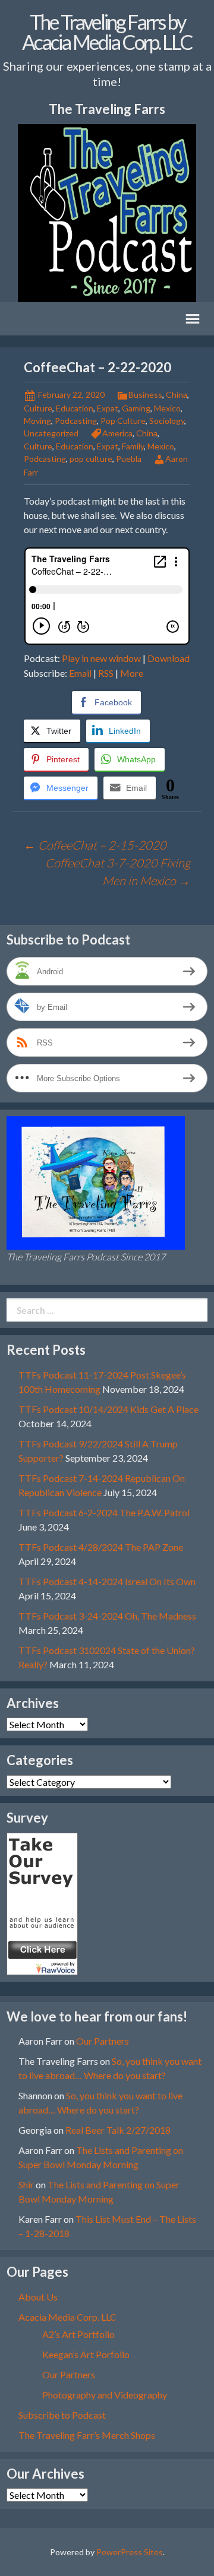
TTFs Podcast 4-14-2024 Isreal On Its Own (107, 1581)
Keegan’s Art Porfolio (86, 2354)
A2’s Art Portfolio (78, 2334)
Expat (108, 408)
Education (75, 408)
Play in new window (101, 658)
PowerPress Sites (130, 2552)
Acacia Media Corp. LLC (67, 2317)
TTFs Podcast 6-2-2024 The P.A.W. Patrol (104, 1512)
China (177, 395)
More (132, 673)
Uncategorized (51, 433)
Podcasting (76, 421)
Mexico (167, 408)
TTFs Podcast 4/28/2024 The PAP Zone (101, 1547)
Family (133, 446)
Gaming (136, 408)
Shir (26, 2184)
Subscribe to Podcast (62, 2415)
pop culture (91, 459)
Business (145, 395)
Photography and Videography (105, 2395)
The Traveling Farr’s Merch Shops (87, 2435)
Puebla (129, 459)
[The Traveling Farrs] (42, 1902)
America (117, 433)
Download (169, 658)
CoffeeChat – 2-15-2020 (95, 845)
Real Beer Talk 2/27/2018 (118, 2130)
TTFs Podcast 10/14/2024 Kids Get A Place (108, 1409)
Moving (37, 421)
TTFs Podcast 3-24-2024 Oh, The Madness (107, 1616)
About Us (38, 2297)
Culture (38, 408)
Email (80, 673)
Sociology (167, 421)
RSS (106, 673)
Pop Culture (123, 421)
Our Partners (103, 2041)
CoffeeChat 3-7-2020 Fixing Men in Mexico (118, 872)
